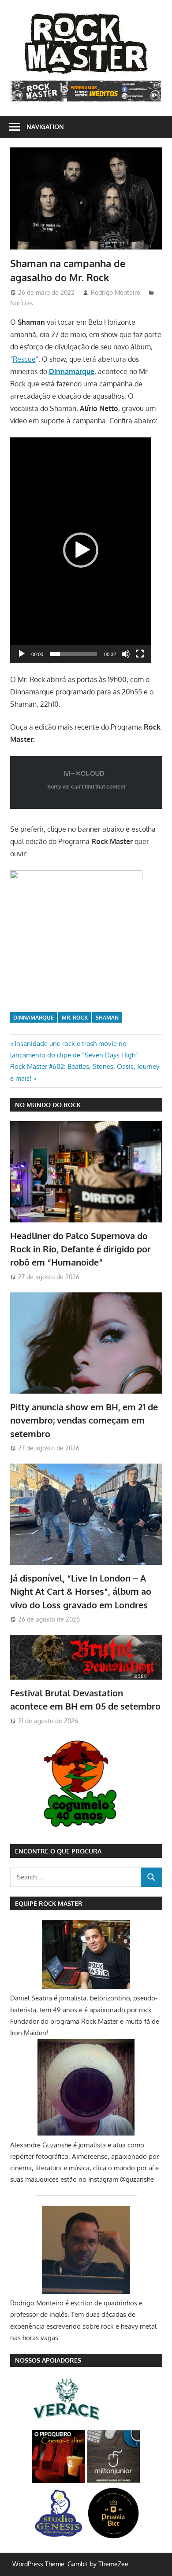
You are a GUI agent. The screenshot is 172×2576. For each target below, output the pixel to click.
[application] (81, 550)
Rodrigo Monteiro (116, 292)
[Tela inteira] (140, 654)
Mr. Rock (75, 1018)
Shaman (107, 1018)
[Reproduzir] (22, 654)
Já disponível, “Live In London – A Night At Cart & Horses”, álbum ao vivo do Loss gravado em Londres (81, 1591)
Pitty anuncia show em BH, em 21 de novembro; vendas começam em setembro (84, 1420)
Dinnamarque (34, 1018)
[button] (81, 550)
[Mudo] (126, 654)
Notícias (22, 303)
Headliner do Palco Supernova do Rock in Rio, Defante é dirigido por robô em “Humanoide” (80, 1249)
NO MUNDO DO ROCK (48, 1105)
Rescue (24, 359)
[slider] (74, 654)
